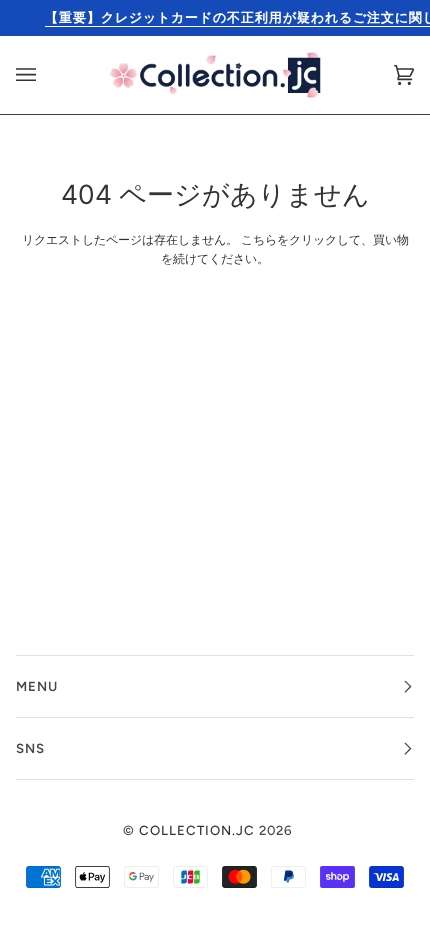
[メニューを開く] (46, 75)
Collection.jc (197, 830)
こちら (259, 240)
